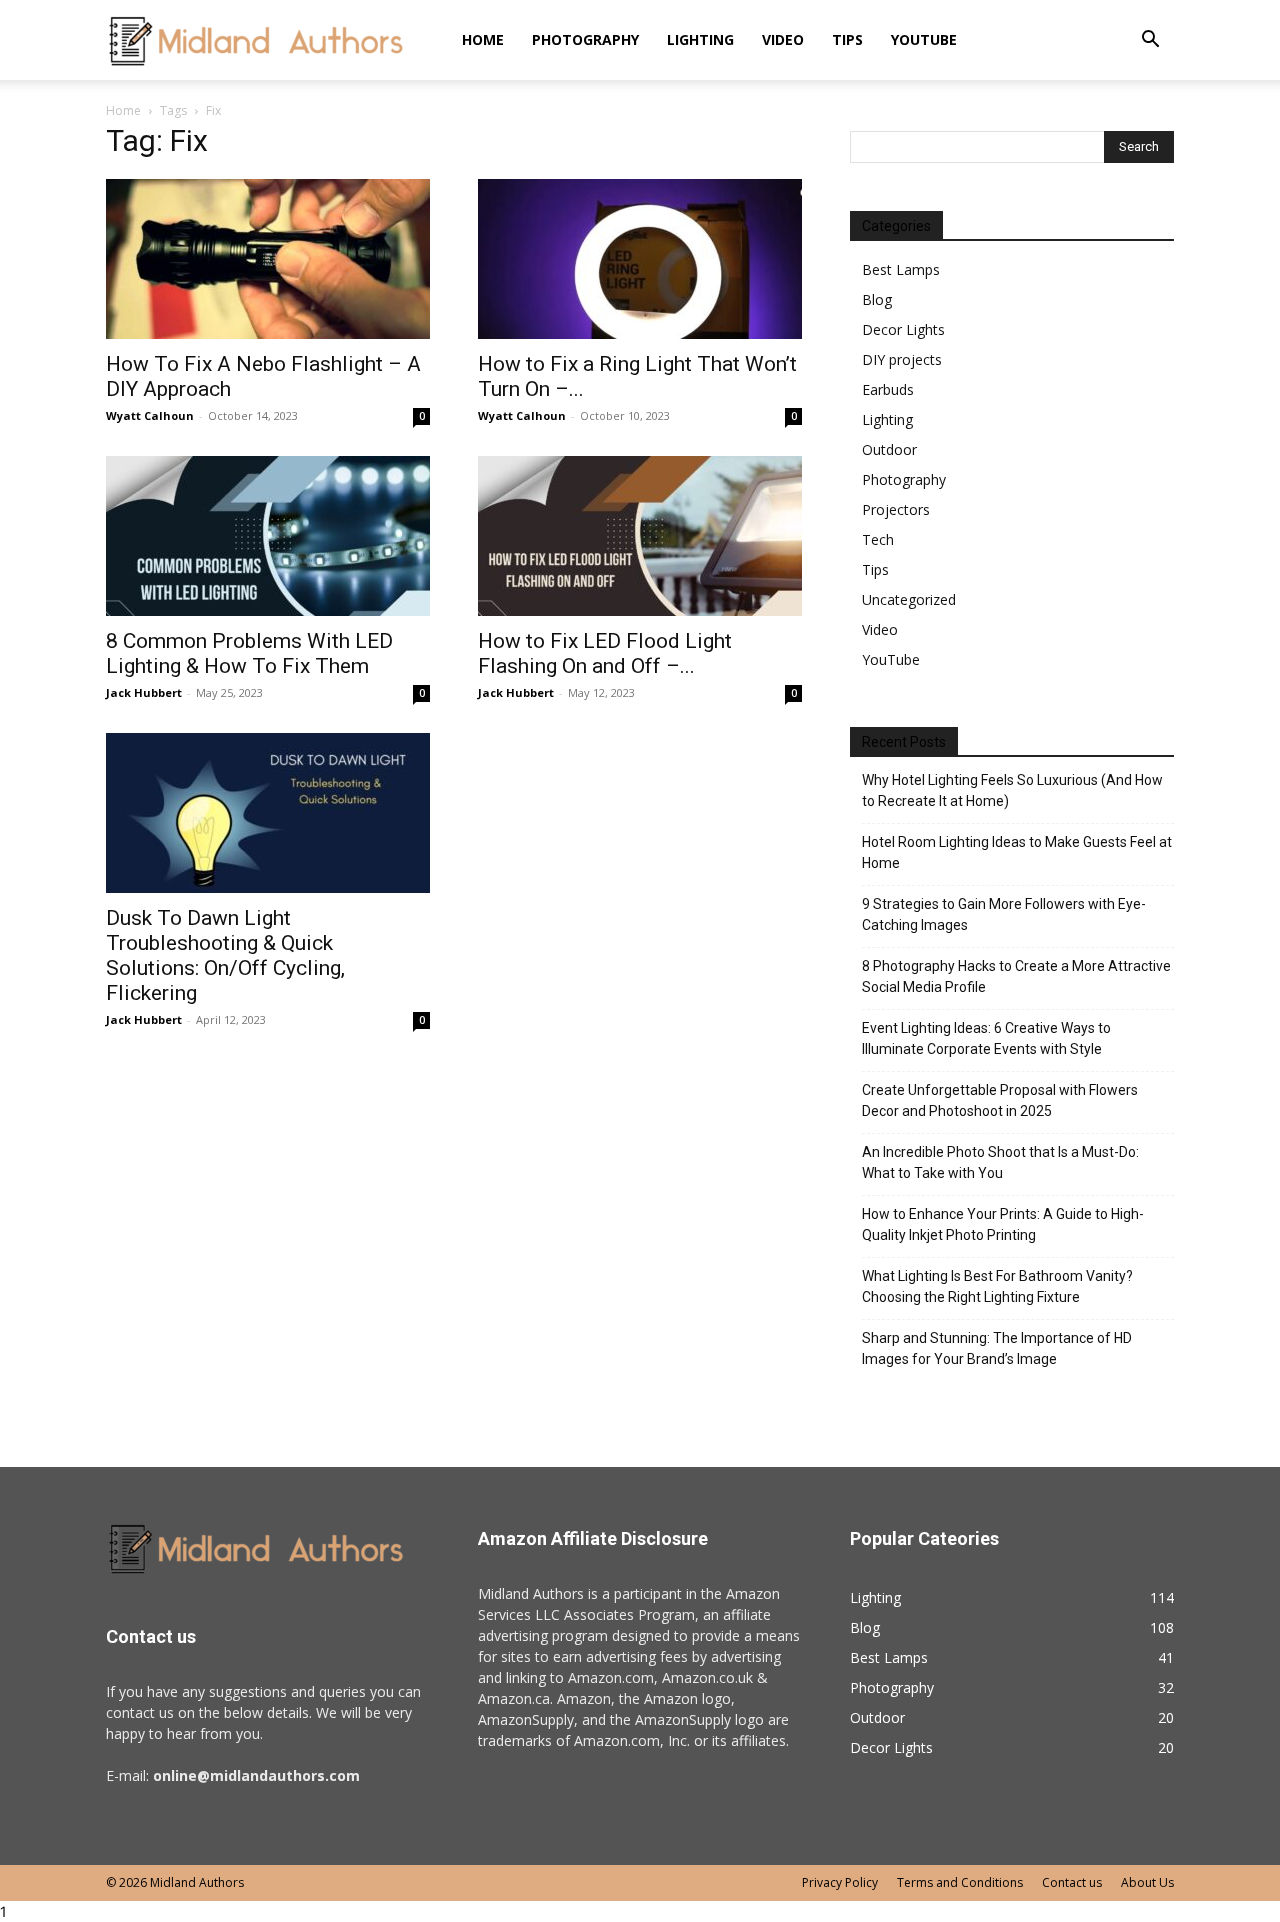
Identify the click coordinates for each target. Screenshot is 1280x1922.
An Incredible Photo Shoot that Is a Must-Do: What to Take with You (1000, 1162)
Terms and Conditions (960, 1882)
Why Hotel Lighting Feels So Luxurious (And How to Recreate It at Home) (1012, 790)
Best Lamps (901, 269)
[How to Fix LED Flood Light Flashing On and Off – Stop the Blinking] (640, 536)
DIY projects (902, 359)
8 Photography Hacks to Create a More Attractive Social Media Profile (1016, 976)
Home (483, 39)
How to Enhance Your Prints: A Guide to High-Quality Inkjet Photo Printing (1003, 1224)
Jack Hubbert (144, 692)
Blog (877, 299)
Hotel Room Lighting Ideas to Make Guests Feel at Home (1017, 852)
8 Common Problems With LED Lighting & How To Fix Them (249, 653)
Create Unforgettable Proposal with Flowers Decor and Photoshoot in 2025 (1000, 1100)
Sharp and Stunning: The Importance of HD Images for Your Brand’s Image (997, 1348)
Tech (878, 539)
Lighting (700, 39)
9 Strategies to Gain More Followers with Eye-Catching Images (1004, 914)
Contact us (1072, 1882)
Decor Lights (903, 329)
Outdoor (889, 449)
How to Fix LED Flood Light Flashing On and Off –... (605, 653)
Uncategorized (909, 599)
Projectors (896, 509)
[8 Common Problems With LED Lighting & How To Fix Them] (268, 536)
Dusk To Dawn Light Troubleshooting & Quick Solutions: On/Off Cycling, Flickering (225, 955)
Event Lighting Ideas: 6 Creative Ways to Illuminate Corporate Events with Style (986, 1038)
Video (783, 39)
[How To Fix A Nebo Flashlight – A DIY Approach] (268, 259)
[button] (1150, 41)
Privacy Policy (840, 1882)
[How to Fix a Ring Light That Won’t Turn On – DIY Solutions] (640, 259)
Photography (585, 39)
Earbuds (888, 389)
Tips (847, 39)
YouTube (924, 39)
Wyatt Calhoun (150, 415)
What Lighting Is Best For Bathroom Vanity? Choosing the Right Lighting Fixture (997, 1286)
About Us (1147, 1882)
